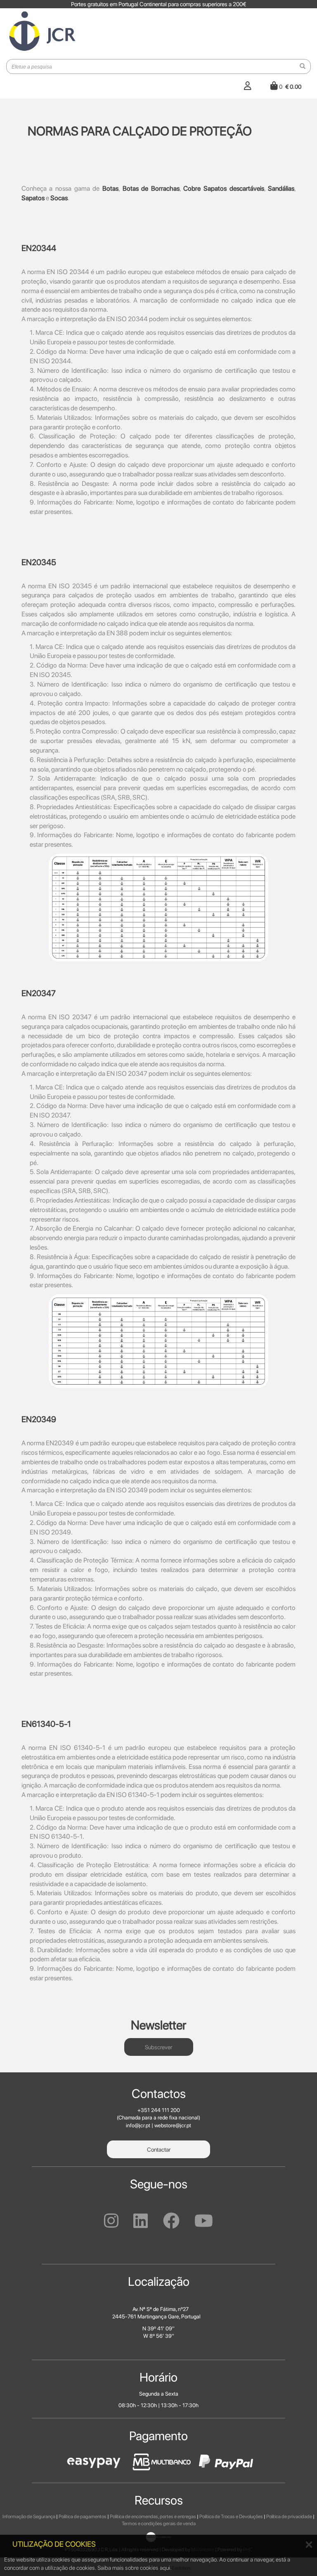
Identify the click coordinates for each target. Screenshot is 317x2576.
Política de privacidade (289, 2517)
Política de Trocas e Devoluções (231, 2517)
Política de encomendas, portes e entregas (153, 2517)
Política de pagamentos (83, 2517)
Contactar (159, 2150)
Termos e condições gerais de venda (159, 2524)
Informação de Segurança (29, 2517)
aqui (165, 2568)
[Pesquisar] (303, 66)
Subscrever (158, 2047)
